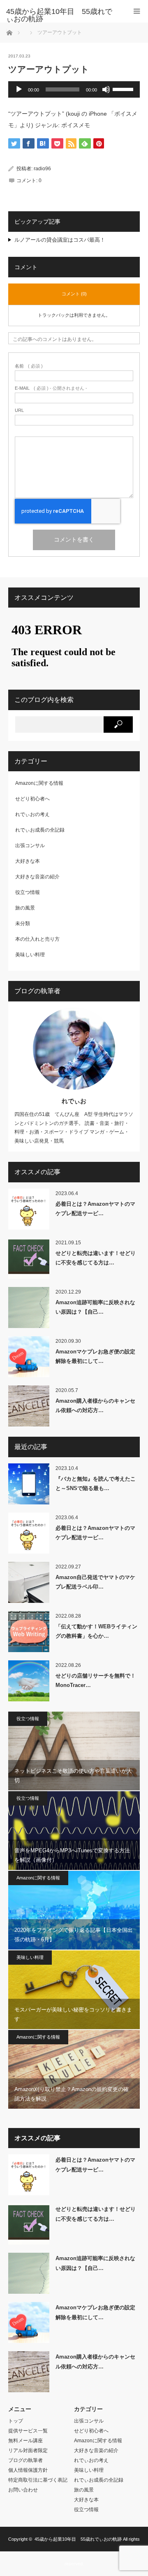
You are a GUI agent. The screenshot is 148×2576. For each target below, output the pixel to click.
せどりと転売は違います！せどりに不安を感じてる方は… (96, 1258)
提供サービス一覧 (28, 2431)
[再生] (19, 89)
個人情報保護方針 (28, 2470)
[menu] (137, 11)
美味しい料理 (30, 955)
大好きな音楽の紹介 (37, 877)
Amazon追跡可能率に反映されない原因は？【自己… (95, 1307)
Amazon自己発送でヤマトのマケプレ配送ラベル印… (95, 1582)
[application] (74, 89)
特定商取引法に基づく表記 (38, 2480)
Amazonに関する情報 (39, 783)
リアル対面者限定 (28, 2450)
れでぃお (74, 1101)
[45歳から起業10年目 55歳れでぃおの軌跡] (62, 15)
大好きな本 (28, 861)
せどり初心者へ (32, 799)
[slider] (124, 89)
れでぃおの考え (32, 814)
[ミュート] (106, 89)
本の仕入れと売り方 (37, 939)
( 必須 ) (29, 366)
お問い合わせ (23, 2490)
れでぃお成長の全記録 (40, 830)
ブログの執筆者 (25, 2460)
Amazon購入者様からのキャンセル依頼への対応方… (95, 1406)
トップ (16, 2421)
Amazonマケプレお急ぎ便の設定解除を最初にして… (95, 1356)
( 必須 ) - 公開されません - (51, 388)
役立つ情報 (28, 892)
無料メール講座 (25, 2441)
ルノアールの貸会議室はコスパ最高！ (60, 240)
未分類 (23, 923)
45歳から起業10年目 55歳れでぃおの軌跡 (78, 2539)
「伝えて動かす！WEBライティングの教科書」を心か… (96, 1631)
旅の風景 (25, 908)
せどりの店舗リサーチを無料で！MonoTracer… (96, 1680)
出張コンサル (30, 846)
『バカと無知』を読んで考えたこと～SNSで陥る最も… (96, 1483)
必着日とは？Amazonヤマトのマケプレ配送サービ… (95, 1209)
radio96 (42, 169)
